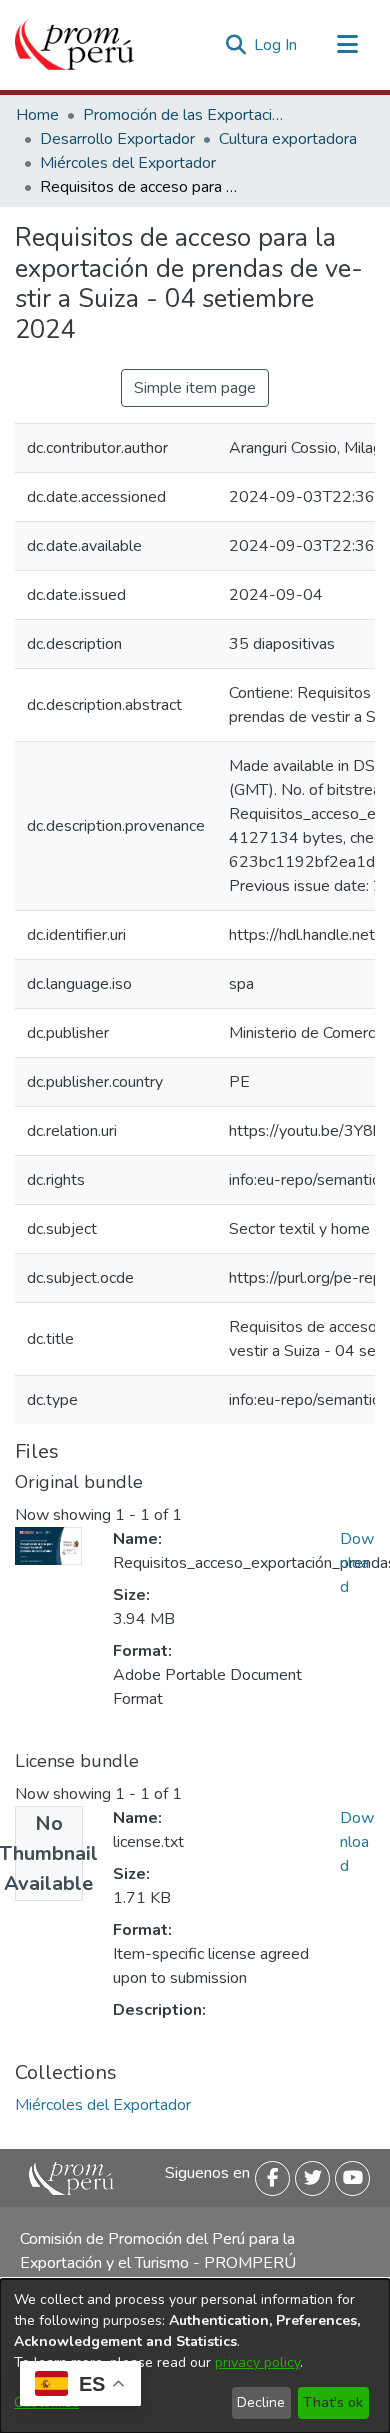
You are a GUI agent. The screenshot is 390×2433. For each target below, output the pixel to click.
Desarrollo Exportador (117, 139)
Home (37, 115)
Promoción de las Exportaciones (183, 115)
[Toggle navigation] (347, 45)
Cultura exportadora (288, 139)
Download (357, 1563)
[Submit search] (235, 45)
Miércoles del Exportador (128, 163)
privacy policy (257, 2362)
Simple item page (195, 388)
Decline (261, 2402)
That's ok (333, 2402)
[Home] (74, 45)
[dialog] (195, 2356)
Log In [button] (276, 45)
